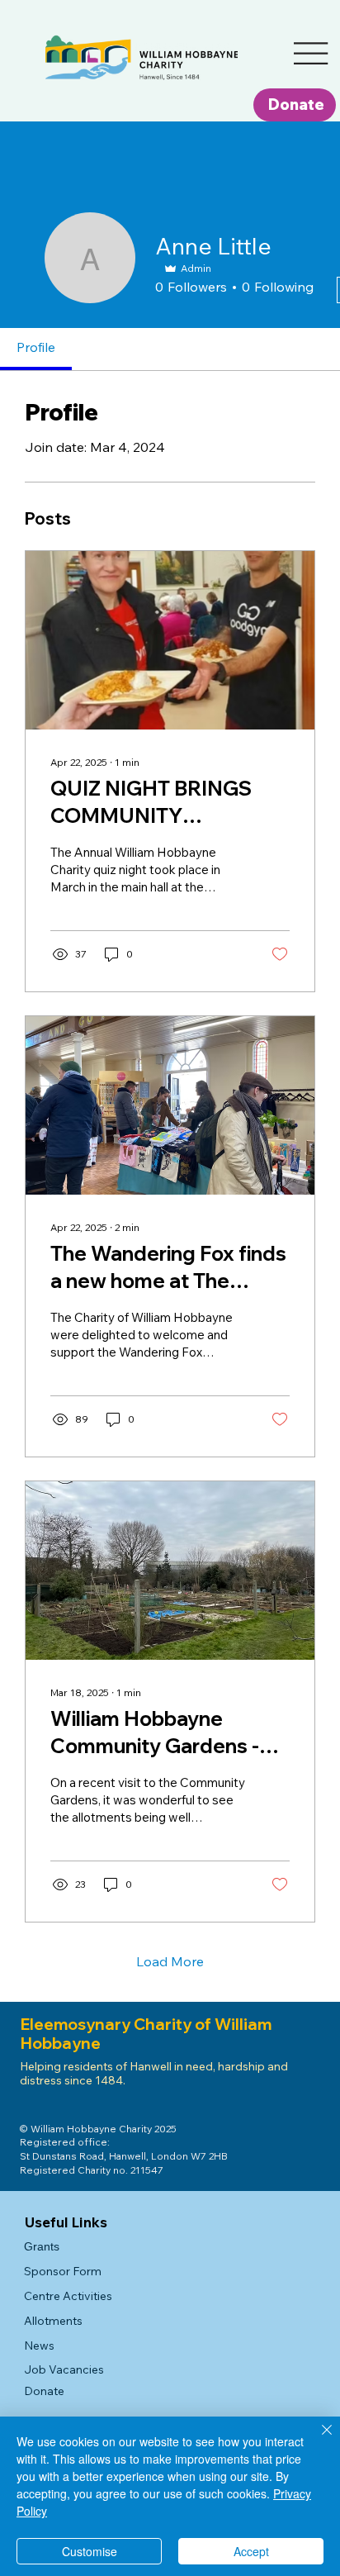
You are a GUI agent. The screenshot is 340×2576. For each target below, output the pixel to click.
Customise (90, 2551)
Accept (251, 2551)
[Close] (317, 2440)
